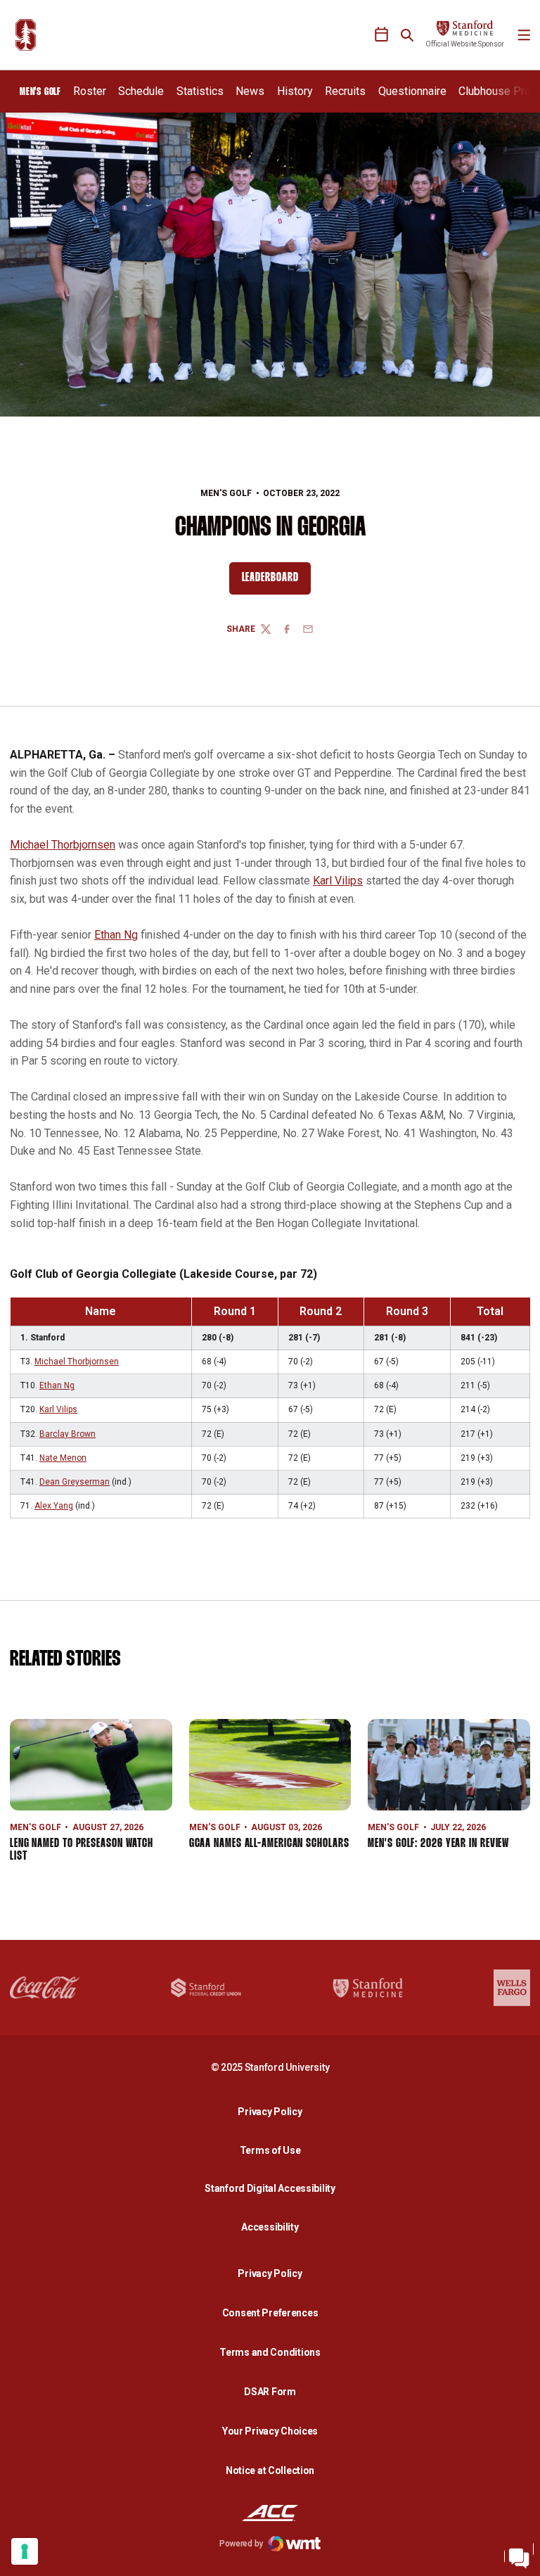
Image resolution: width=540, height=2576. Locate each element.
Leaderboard (276, 581)
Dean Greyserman (75, 1482)
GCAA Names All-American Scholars (269, 1844)
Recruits (345, 91)
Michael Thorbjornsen (63, 845)
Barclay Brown (67, 1434)
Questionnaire (412, 91)
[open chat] (519, 2555)
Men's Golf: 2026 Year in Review (438, 1844)
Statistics (200, 91)
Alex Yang (54, 1506)
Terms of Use (270, 2150)
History (295, 91)
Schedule (141, 91)
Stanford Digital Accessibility (274, 2188)
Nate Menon (63, 1458)
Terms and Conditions (270, 2352)
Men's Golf (226, 493)
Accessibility (274, 2227)
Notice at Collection (270, 2470)
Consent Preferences (270, 2313)
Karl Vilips (338, 881)
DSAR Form (270, 2392)
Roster (90, 91)
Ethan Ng (116, 935)
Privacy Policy (274, 2111)
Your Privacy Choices (270, 2431)
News (250, 91)
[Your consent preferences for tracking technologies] (25, 2551)
